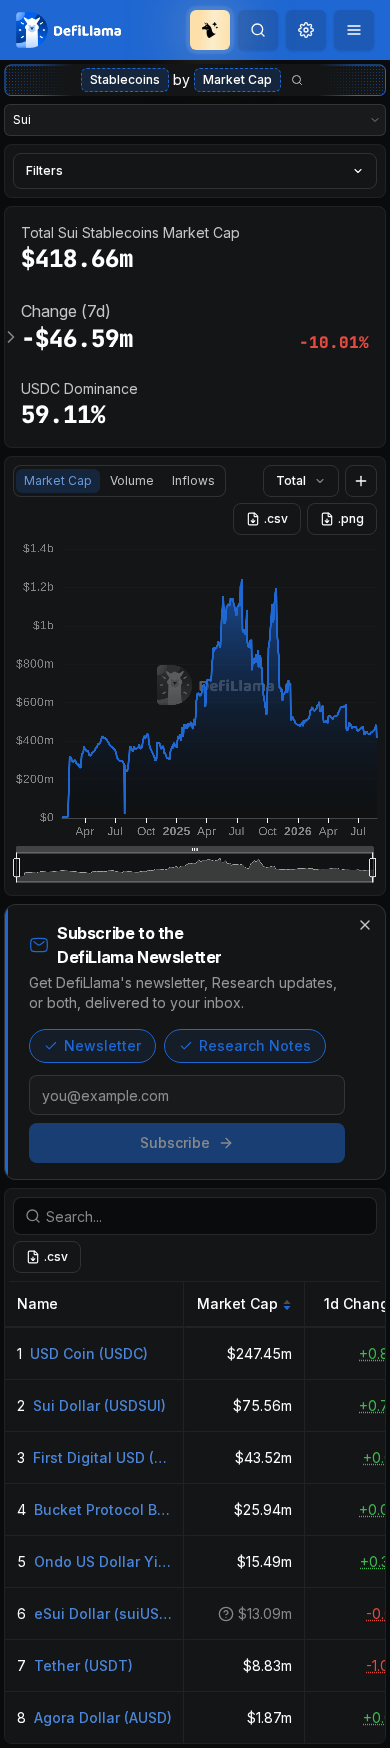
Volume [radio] (132, 480)
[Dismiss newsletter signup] (365, 925)
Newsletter (102, 1045)
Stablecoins (125, 79)
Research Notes (255, 1045)
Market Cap (237, 79)
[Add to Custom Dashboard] (361, 481)
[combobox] (306, 30)
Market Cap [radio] (58, 480)
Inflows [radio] (193, 480)
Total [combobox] (291, 480)
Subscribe (175, 1142)
